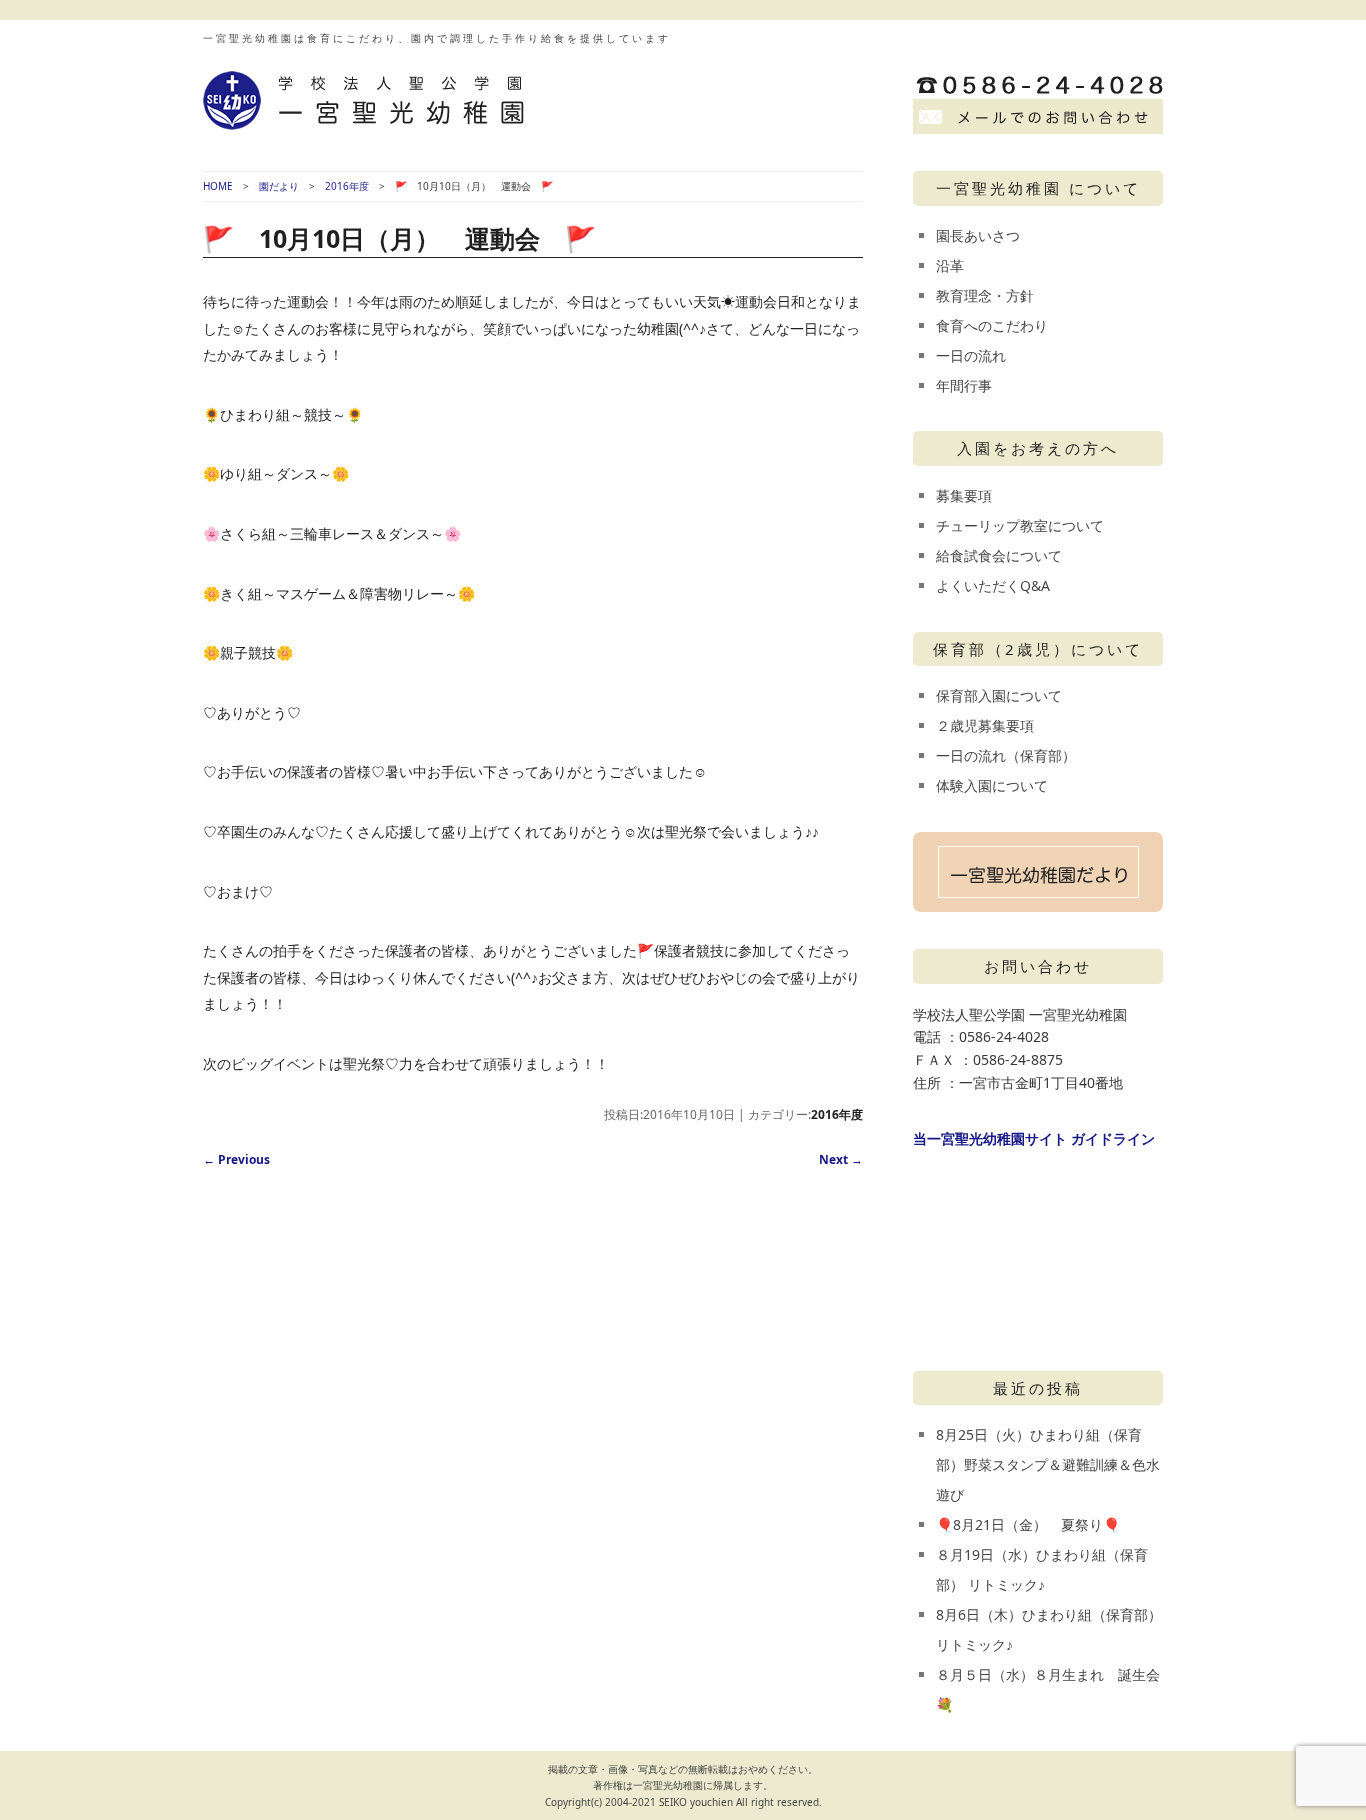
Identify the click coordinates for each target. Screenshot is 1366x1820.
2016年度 (347, 186)
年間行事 (964, 385)
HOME (218, 186)
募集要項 (964, 495)
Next (841, 1159)
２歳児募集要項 (985, 725)
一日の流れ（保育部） (1006, 755)
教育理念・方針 (985, 295)
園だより (279, 186)
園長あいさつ (978, 235)
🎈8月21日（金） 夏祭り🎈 (1028, 1524)
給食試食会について (999, 555)
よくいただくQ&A (993, 585)
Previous (236, 1159)
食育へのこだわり (992, 325)
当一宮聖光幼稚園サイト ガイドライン (1034, 1138)
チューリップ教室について (1020, 525)
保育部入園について (999, 695)
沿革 (950, 265)
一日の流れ (971, 355)
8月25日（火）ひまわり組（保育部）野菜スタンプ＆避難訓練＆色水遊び (1048, 1464)
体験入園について (992, 785)
